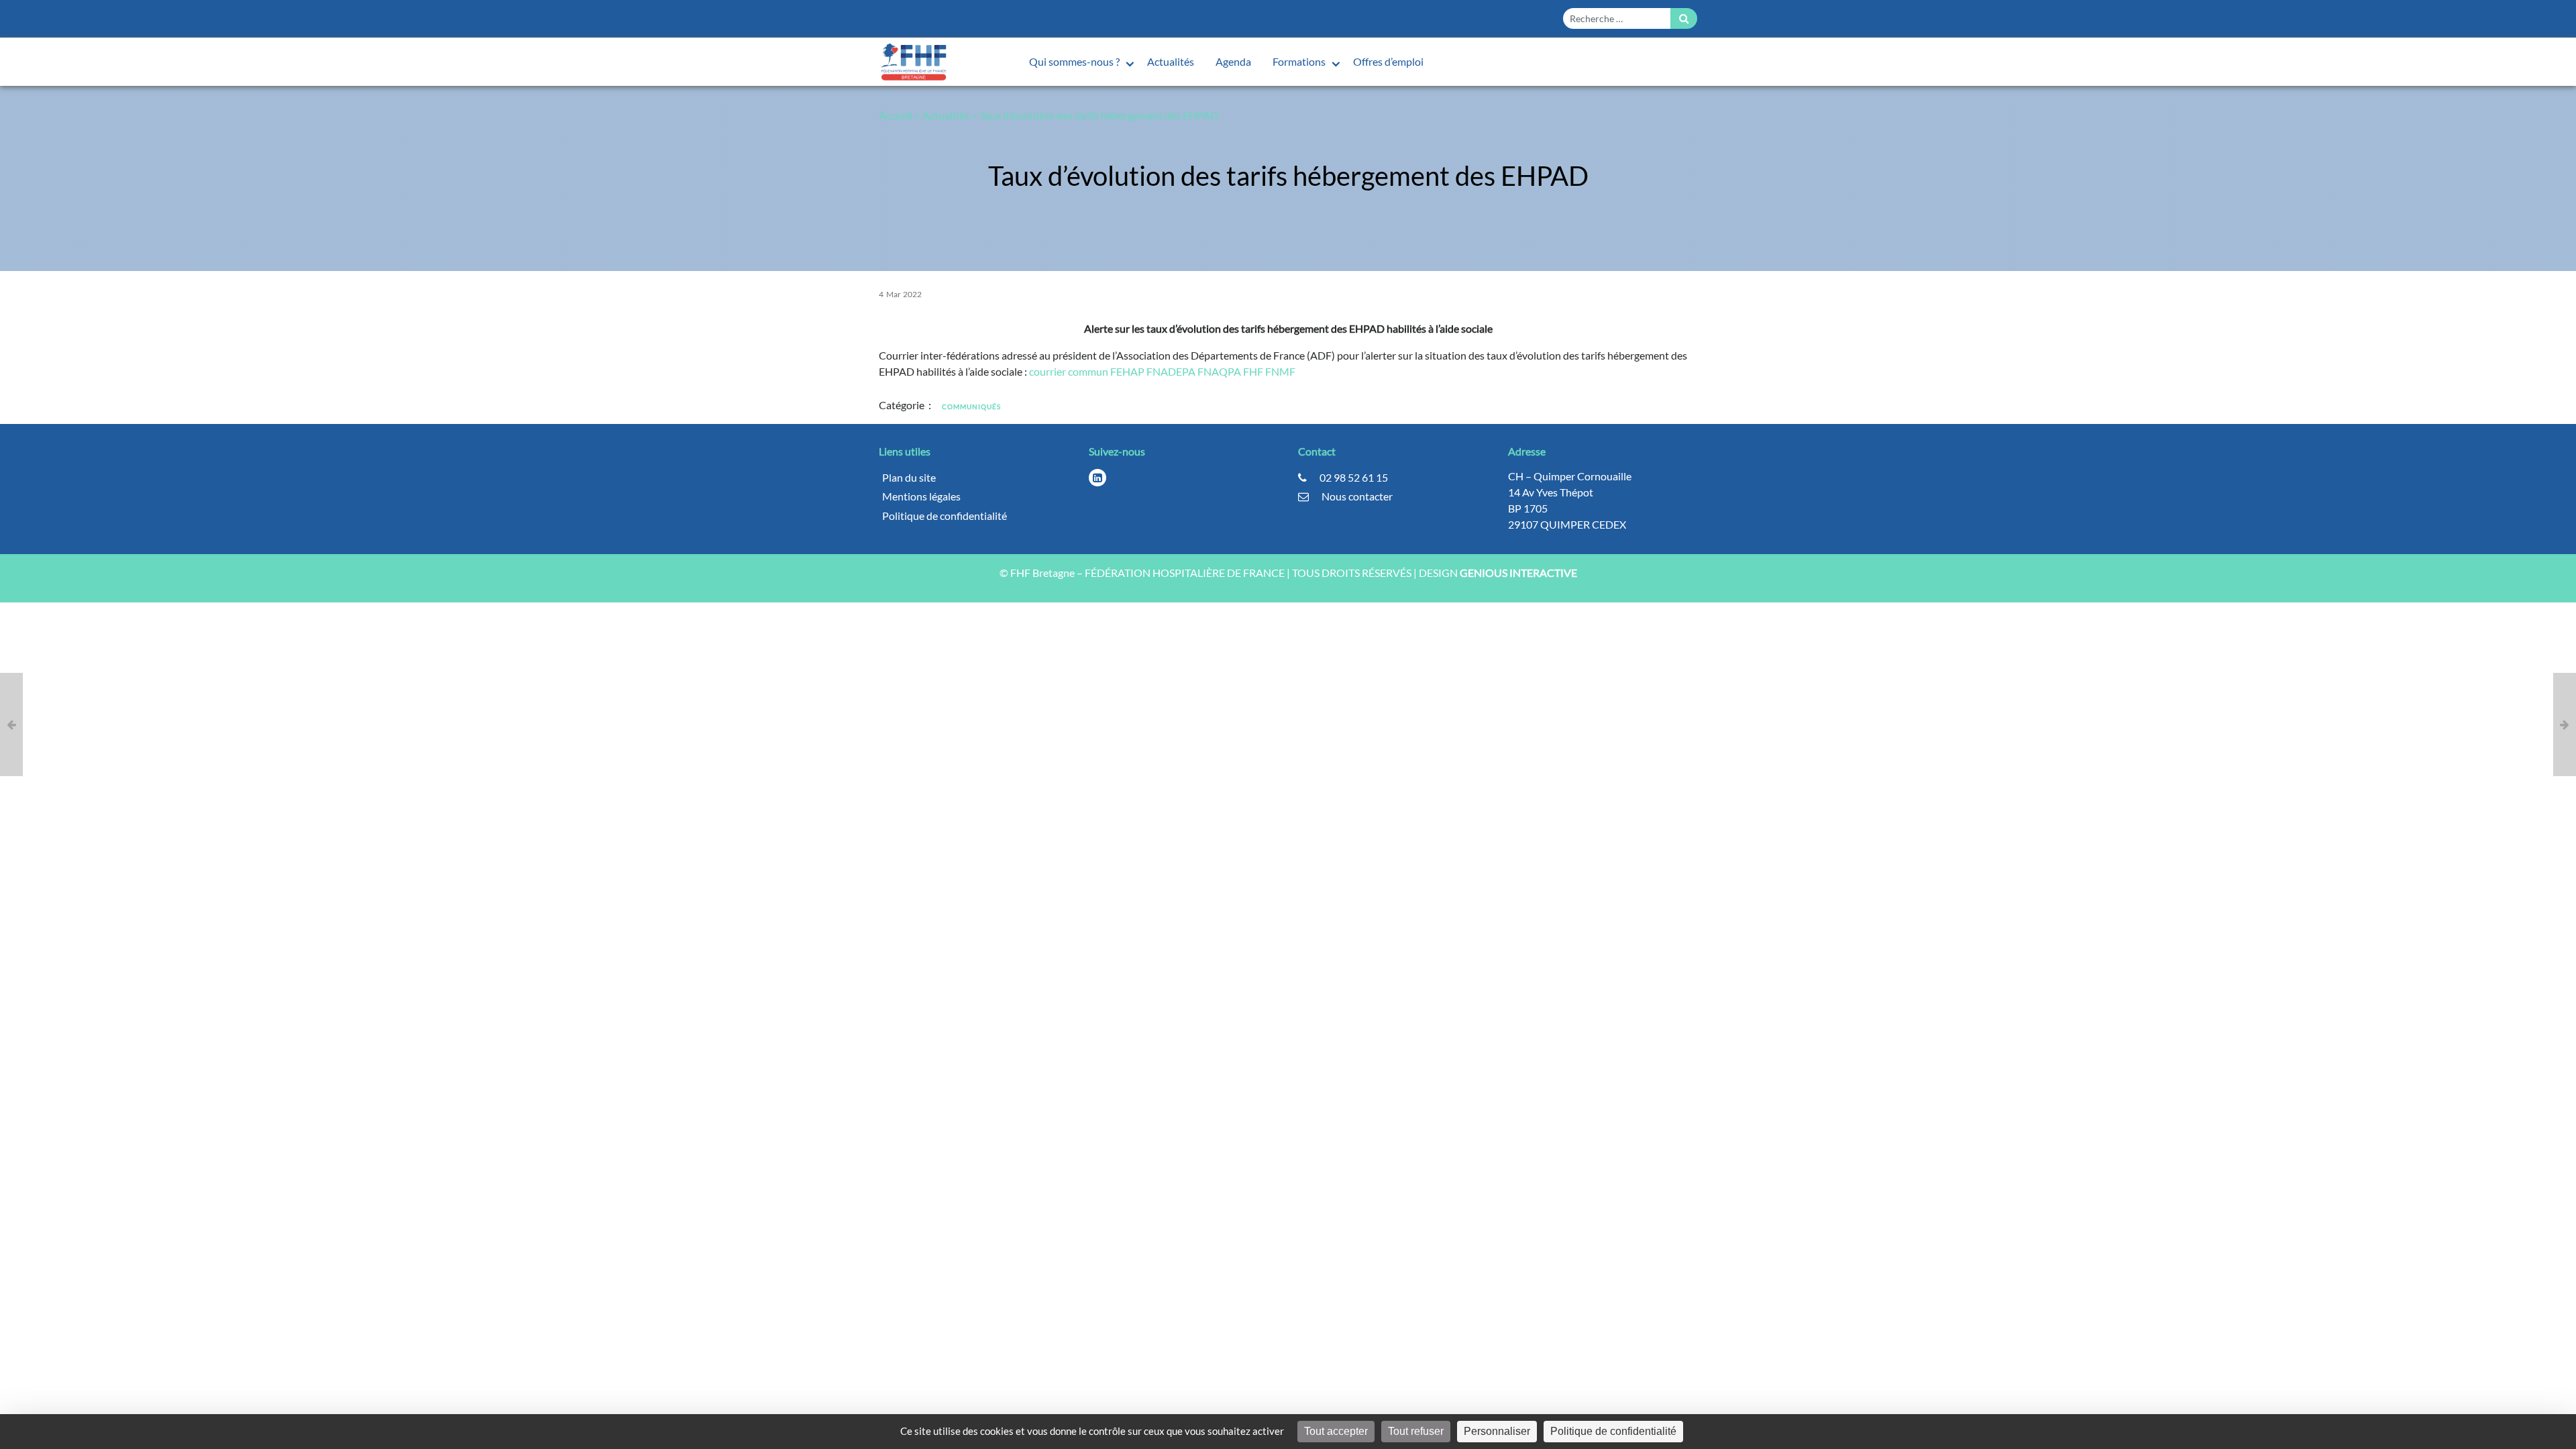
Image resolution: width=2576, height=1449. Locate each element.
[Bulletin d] (2565, 724)
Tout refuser (1416, 1431)
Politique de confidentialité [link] (1613, 1431)
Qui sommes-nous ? (1075, 61)
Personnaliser (1497, 1431)
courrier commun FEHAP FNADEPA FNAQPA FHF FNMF (1162, 371)
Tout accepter (1336, 1431)
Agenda (1233, 61)
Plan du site (909, 477)
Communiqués (971, 407)
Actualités (1171, 61)
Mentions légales (921, 496)
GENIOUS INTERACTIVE (1518, 573)
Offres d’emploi (1388, 61)
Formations (1300, 61)
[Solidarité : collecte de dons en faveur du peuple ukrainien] (11, 724)
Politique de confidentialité (945, 516)
